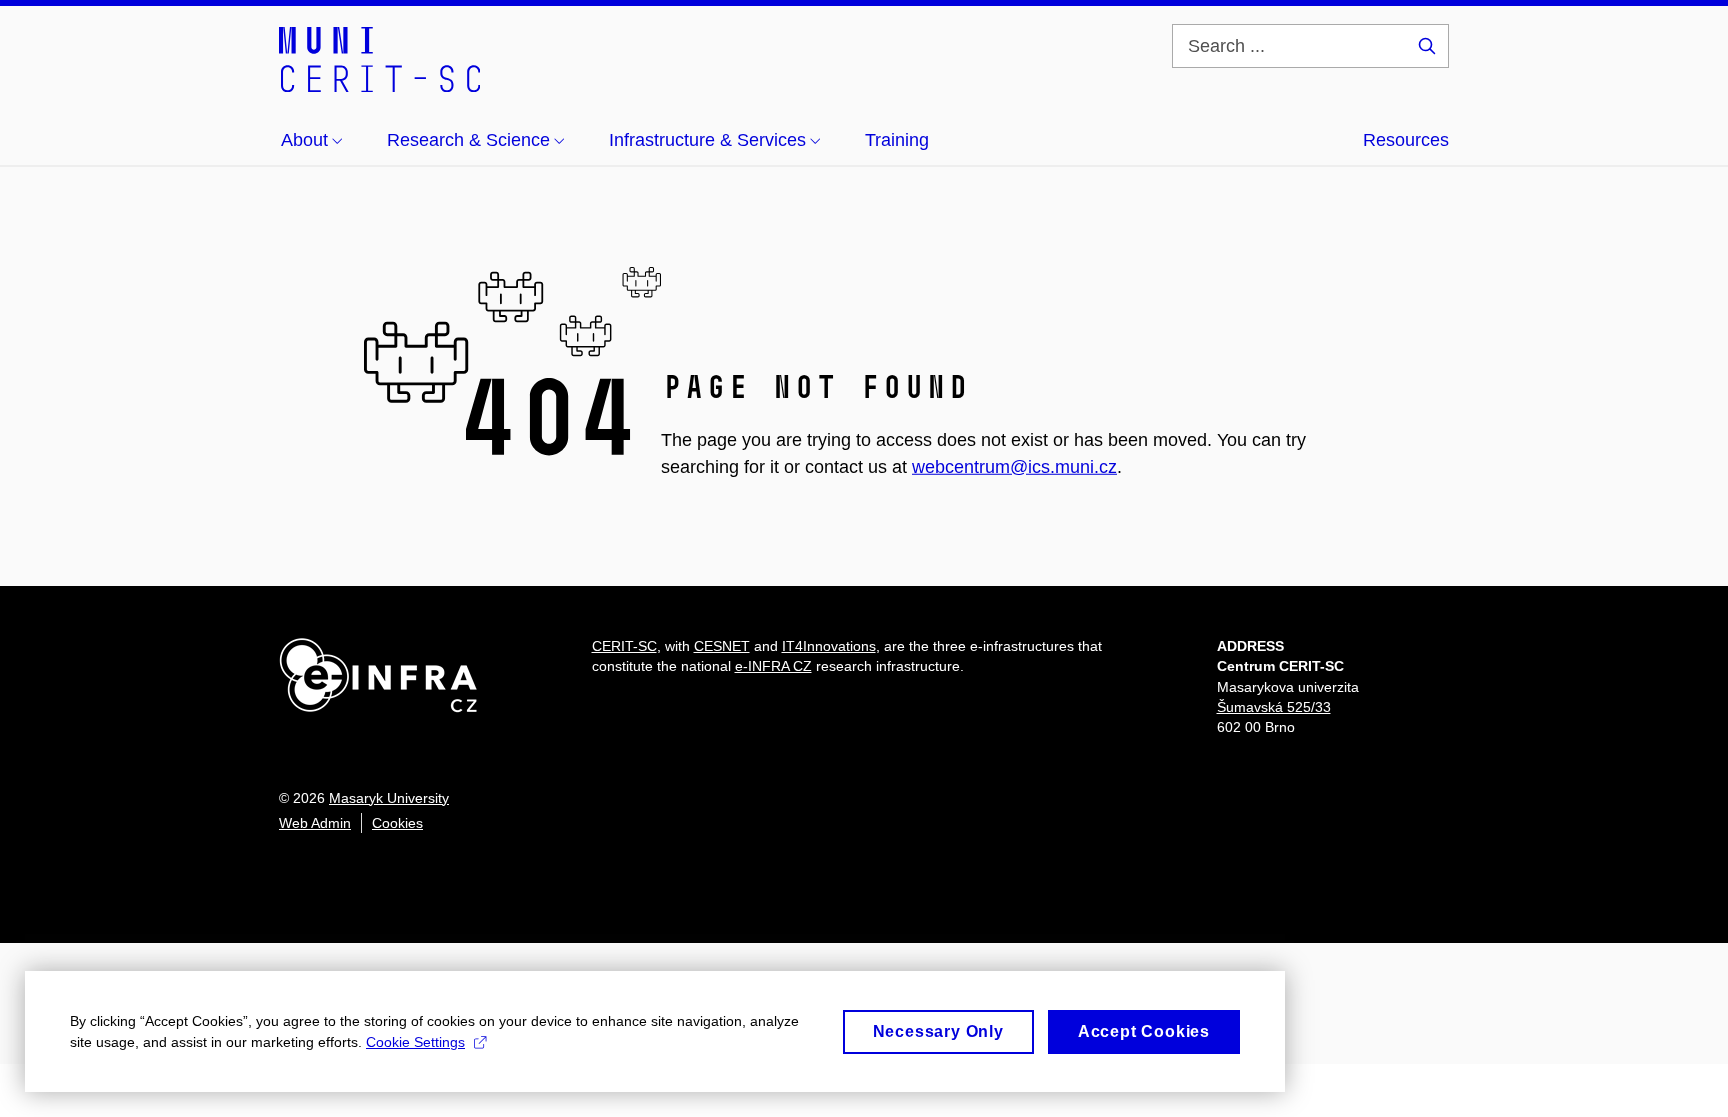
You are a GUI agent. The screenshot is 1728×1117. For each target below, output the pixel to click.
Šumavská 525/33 (1274, 707)
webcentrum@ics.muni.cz (1014, 466)
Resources (1406, 140)
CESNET (722, 646)
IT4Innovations (829, 646)
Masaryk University (389, 798)
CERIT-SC (624, 646)
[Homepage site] (379, 58)
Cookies (397, 823)
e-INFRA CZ (773, 666)
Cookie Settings (415, 1042)
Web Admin (315, 823)
